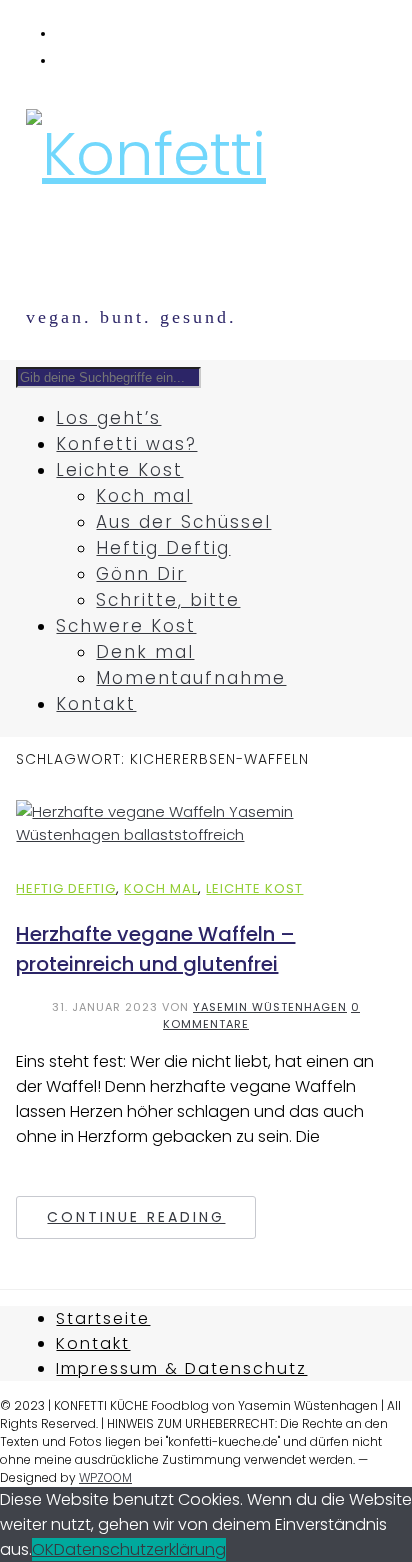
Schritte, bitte (168, 600)
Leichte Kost (119, 470)
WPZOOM (105, 1477)
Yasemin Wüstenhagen (270, 1007)
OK (43, 1549)
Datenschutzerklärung (140, 1549)
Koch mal (144, 496)
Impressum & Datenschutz (181, 1368)
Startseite (103, 1318)
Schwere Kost (126, 626)
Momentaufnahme (191, 678)
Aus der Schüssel (183, 522)
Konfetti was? (126, 444)
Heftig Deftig (163, 548)
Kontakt (96, 704)
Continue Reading (136, 1217)
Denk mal (145, 652)
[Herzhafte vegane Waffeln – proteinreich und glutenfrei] (205, 834)
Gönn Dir (141, 574)
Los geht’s (108, 418)
